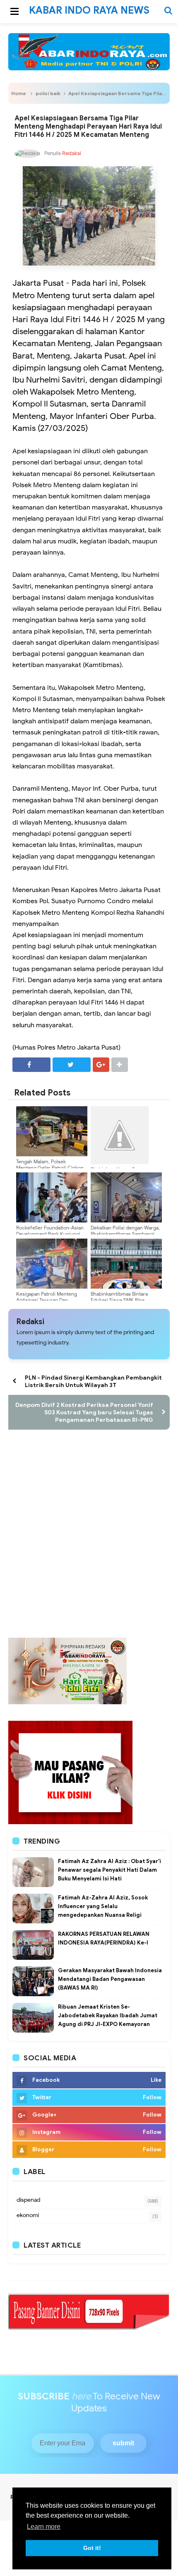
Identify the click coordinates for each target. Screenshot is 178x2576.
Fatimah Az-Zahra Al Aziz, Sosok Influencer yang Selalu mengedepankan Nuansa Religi (103, 1906)
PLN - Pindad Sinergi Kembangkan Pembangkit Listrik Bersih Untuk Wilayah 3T (93, 1381)
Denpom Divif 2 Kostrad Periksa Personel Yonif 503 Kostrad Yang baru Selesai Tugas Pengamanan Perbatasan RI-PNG (84, 1412)
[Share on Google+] (101, 1065)
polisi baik (48, 93)
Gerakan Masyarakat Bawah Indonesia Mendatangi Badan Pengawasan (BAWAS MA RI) (110, 1979)
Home (19, 93)
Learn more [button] (44, 2527)
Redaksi (30, 1322)
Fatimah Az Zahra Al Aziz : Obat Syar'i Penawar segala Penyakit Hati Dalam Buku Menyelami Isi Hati (109, 1870)
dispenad (28, 2200)
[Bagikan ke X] (72, 1065)
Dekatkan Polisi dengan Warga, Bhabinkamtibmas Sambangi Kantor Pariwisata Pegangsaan (125, 1234)
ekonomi (28, 2215)
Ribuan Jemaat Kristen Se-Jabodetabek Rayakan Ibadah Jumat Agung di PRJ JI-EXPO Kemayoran (108, 2015)
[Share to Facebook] (31, 1065)
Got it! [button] (92, 2548)
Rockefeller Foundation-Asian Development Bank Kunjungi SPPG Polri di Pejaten (50, 1234)
